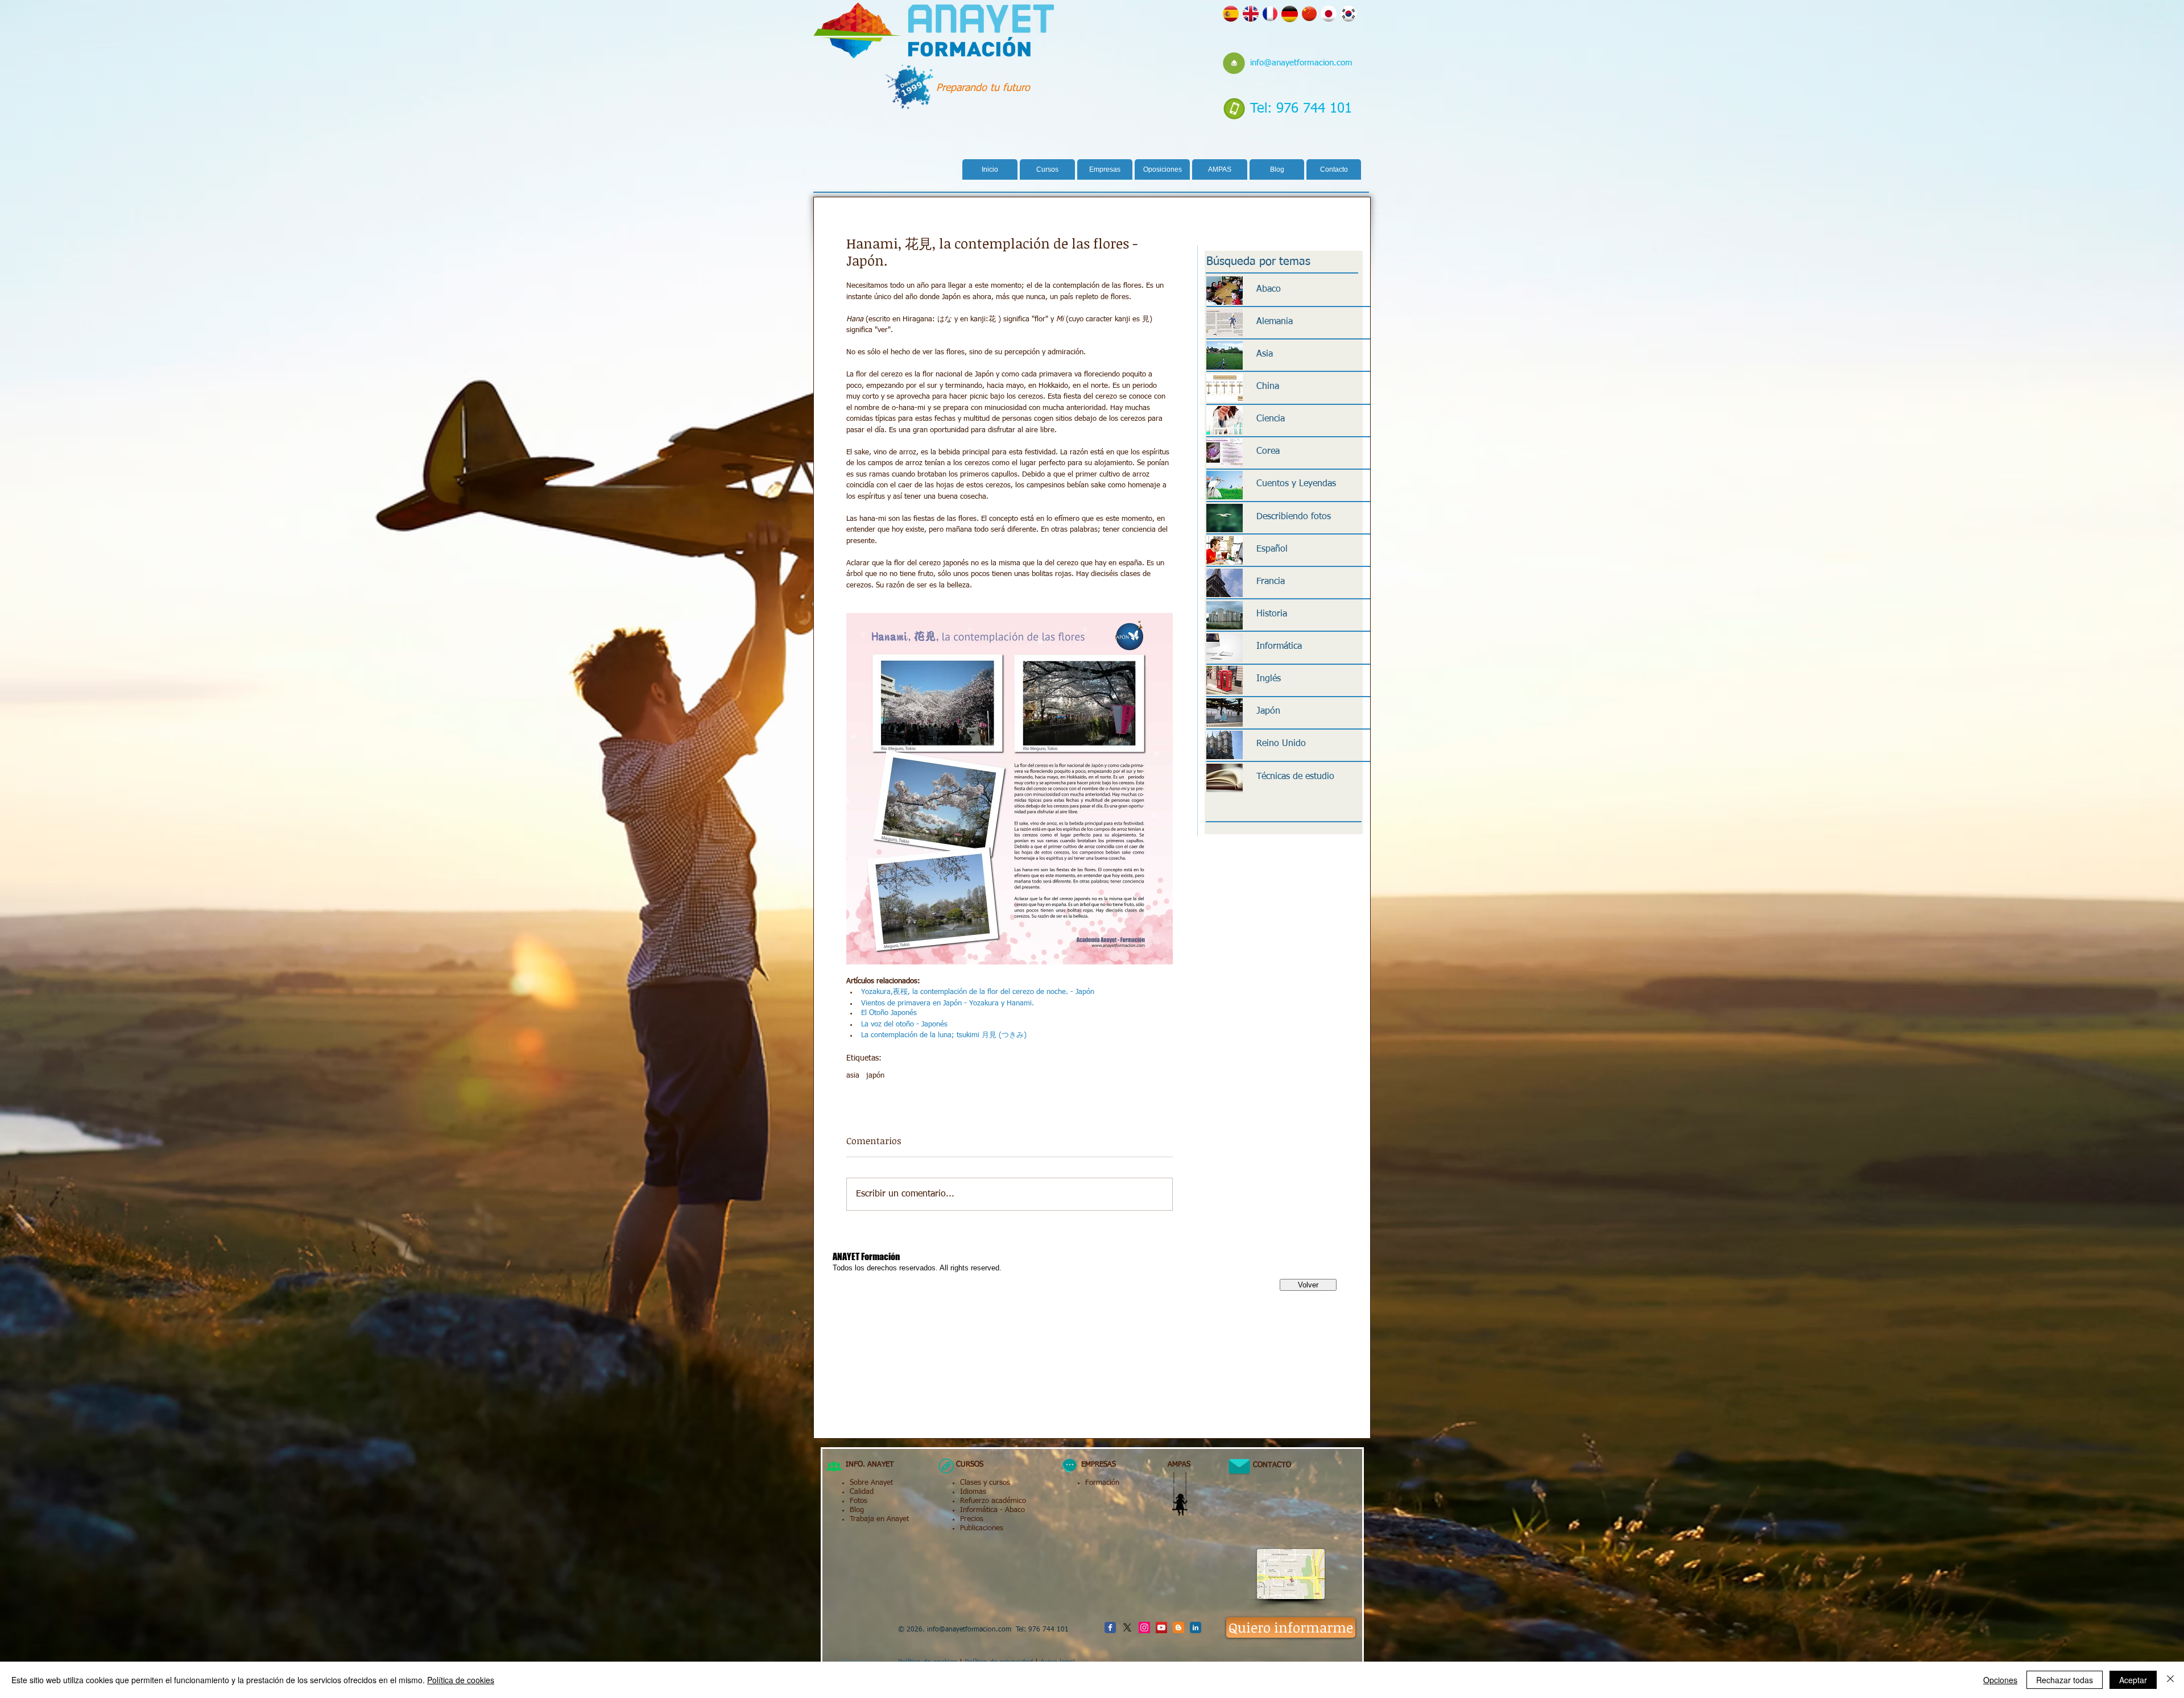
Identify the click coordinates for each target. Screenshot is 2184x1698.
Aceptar (2133, 1680)
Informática (979, 1510)
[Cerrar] (2170, 1680)
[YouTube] (1161, 1627)
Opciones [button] (2000, 1680)
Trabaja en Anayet (879, 1519)
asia (853, 1076)
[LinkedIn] (1196, 1627)
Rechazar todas (2065, 1680)
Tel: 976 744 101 (1301, 109)
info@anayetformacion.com (1301, 63)
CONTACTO (1267, 1465)
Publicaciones (982, 1528)
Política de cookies (461, 1680)
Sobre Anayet (871, 1483)
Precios (972, 1519)
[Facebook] (1110, 1627)
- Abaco (1011, 1510)
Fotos (859, 1501)
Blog (857, 1510)
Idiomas (973, 1492)
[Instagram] (1144, 1627)
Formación (1102, 1483)
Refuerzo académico (993, 1501)
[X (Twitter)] (1127, 1627)
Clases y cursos (985, 1483)
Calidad (862, 1492)
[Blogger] (1178, 1627)
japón (875, 1076)
